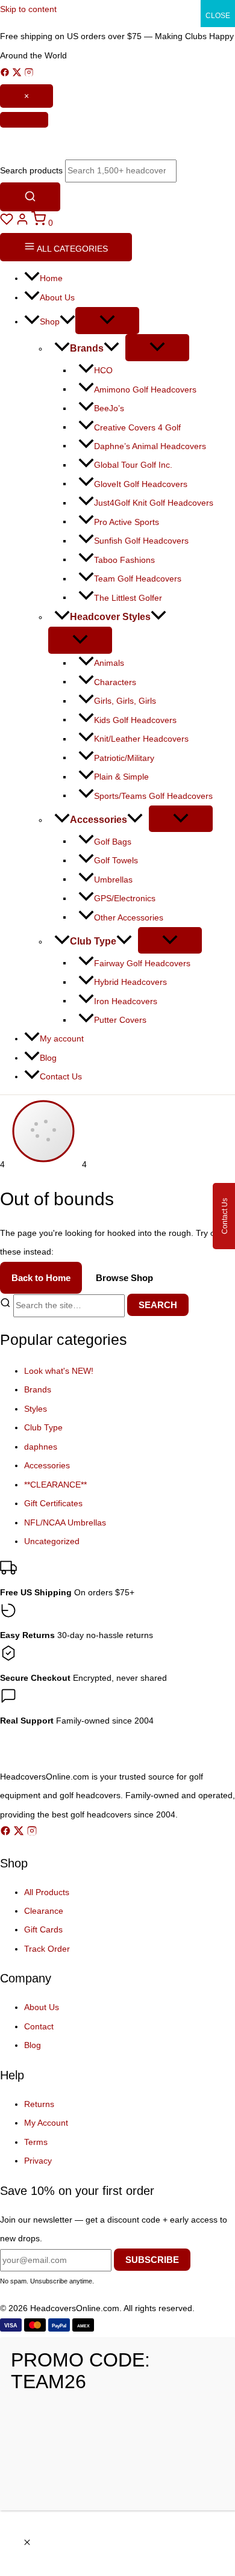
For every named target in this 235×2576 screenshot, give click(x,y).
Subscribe (152, 2260)
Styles (36, 1409)
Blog (33, 2045)
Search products (31, 171)
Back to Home (41, 1278)
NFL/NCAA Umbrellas (65, 1523)
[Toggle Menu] (107, 321)
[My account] (23, 223)
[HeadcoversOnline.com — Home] (117, 144)
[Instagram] (29, 74)
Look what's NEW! (59, 1371)
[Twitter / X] (18, 74)
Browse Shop (124, 1278)
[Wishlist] (8, 223)
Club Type (43, 1428)
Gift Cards (43, 1930)
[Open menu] (24, 120)
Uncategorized (52, 1541)
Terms (36, 2142)
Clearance (44, 1911)
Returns (39, 2104)
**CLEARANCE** (55, 1485)
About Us (42, 2007)
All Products (47, 1892)
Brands (38, 1390)
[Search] (30, 197)
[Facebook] (6, 74)
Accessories (47, 1466)
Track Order (47, 1949)
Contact (39, 2027)
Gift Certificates (53, 1504)
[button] (67, 322)
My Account (46, 2123)
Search (158, 1305)
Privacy (38, 2161)
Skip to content (28, 9)
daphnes (41, 1447)
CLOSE (218, 16)
